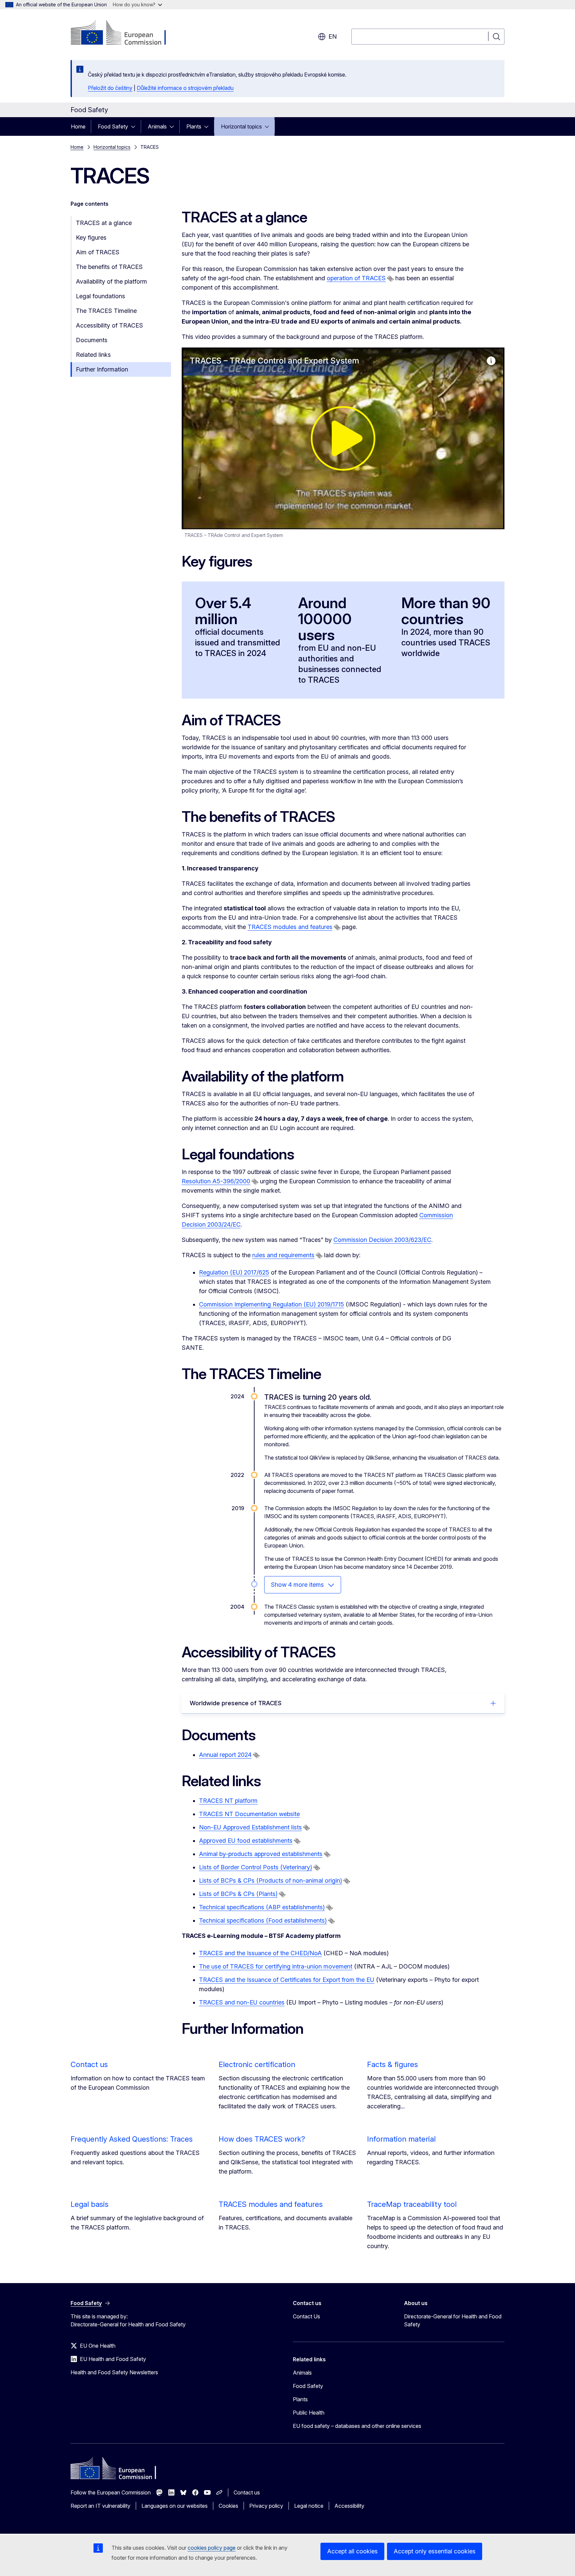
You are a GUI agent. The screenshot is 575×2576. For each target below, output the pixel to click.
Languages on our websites (175, 2506)
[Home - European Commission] (124, 33)
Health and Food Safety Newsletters (114, 2372)
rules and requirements (283, 1255)
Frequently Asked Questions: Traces (132, 2139)
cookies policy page (212, 2548)
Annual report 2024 (225, 1755)
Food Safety (113, 126)
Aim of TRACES (98, 252)
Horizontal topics (241, 126)
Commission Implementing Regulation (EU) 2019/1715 (272, 1304)
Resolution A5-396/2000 (216, 1181)
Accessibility (349, 2506)
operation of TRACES (356, 278)
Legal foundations (100, 296)
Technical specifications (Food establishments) (263, 1920)
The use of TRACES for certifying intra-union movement (276, 1966)
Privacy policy (266, 2506)
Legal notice (309, 2506)
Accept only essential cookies (435, 2551)
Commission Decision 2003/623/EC (382, 1240)
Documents (92, 340)
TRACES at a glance (104, 223)
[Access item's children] (135, 126)
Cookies (228, 2506)
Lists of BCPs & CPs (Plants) (238, 1894)
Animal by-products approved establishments (261, 1854)
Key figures (91, 237)
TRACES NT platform (228, 1801)
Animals (157, 126)
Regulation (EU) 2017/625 (234, 1272)
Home (78, 126)
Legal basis (90, 2204)
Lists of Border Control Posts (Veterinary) (256, 1867)
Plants (194, 126)
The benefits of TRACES (109, 267)
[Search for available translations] (390, 279)
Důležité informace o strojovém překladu (185, 88)
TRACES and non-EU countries (242, 2002)
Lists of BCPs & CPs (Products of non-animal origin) (271, 1880)
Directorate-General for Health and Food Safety (453, 2320)
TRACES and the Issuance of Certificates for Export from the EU (287, 1980)
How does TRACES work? (262, 2139)
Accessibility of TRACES (109, 325)
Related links (93, 355)
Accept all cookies (352, 2551)
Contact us (89, 2064)
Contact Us (306, 2316)
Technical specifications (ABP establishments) (262, 1907)
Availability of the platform (111, 281)
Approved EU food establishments (246, 1841)
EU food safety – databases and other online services (357, 2426)
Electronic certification (257, 2064)
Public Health (309, 2413)
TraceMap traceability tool (412, 2204)
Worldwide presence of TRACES (236, 1703)
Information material (401, 2139)
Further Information (102, 369)
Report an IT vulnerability (100, 2506)
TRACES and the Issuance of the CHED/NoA (260, 1953)
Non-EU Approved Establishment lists (250, 1827)
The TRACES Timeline (106, 311)
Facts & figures (392, 2064)
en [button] (333, 36)
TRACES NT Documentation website (249, 1814)
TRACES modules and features (290, 927)
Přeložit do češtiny (110, 88)
